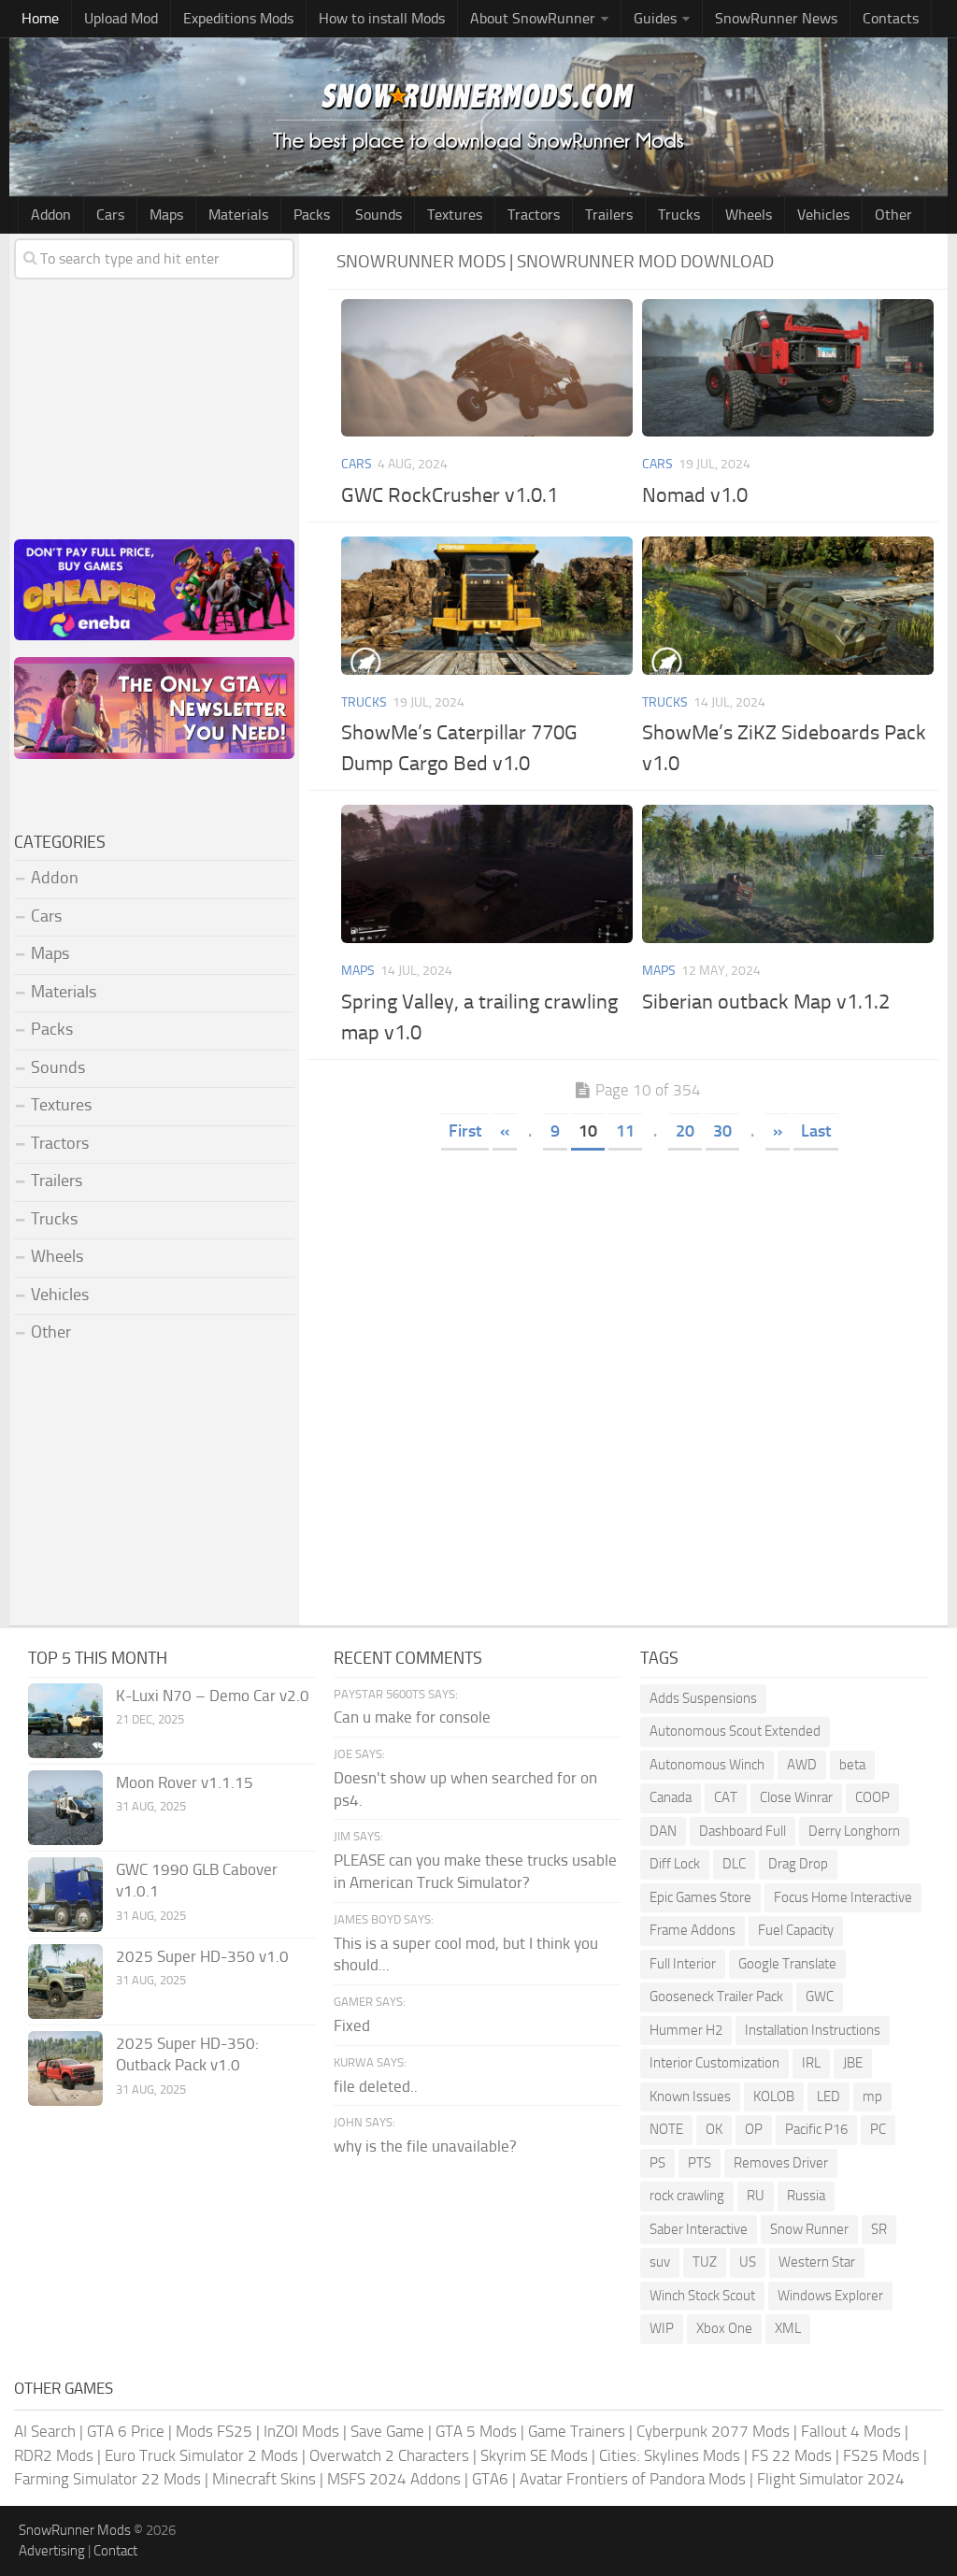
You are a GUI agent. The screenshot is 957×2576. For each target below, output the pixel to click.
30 (722, 1131)
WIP (662, 2328)
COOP (872, 1797)
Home (40, 18)
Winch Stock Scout (702, 2296)
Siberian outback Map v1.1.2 (766, 1002)
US (748, 2262)
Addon (51, 215)
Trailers (609, 215)
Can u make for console (412, 1717)
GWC (820, 1996)
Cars (110, 215)
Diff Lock (675, 1864)
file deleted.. (376, 2086)
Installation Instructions (813, 2030)
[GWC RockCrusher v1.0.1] (487, 368)
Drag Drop (798, 1864)
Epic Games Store (700, 1897)
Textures (455, 215)
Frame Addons (693, 1930)
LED (828, 2097)
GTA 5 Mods (476, 2431)
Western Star (817, 2262)
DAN (663, 1831)
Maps (166, 215)
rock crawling (687, 2196)
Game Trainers (577, 2431)
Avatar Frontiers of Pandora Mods (633, 2479)
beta (852, 1765)
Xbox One (724, 2328)
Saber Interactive (699, 2229)
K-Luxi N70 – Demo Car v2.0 (213, 1696)
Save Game (387, 2431)
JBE (853, 2063)
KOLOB (774, 2097)
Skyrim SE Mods (534, 2455)
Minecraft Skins (264, 2479)
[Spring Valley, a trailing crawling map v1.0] (487, 873)
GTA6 (490, 2479)
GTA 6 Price (126, 2431)
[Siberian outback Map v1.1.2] (788, 873)
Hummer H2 (686, 2030)
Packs (312, 215)
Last (816, 1131)
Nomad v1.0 (695, 495)
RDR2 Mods (54, 2455)
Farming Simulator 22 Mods (107, 2479)
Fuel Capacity (796, 1930)
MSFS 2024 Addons (394, 2479)
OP (754, 2129)
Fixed (352, 2025)
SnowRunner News (776, 18)
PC (878, 2129)
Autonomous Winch (707, 1765)
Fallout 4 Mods (851, 2431)
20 (685, 1131)
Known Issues (690, 2097)
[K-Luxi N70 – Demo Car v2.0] (65, 1721)
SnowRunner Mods (75, 2530)
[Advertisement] (637, 1295)
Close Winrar (796, 1797)
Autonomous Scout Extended (735, 1731)
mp (872, 2097)
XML (788, 2328)
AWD (802, 1765)
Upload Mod (121, 18)
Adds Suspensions (703, 1698)
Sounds (379, 215)
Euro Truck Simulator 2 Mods (201, 2455)
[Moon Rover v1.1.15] (65, 1808)
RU (756, 2196)
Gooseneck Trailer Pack (716, 1996)
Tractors (534, 215)
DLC (734, 1864)
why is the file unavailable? (425, 2146)
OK (714, 2129)
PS (657, 2163)
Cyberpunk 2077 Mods (713, 2431)
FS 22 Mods (792, 2455)
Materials (238, 215)
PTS (700, 2163)
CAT (726, 1797)
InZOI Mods (301, 2431)
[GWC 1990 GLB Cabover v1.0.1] (65, 1895)
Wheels (749, 215)
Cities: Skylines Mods (670, 2455)
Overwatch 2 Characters (389, 2455)
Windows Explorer (830, 2296)
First (465, 1131)
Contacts (891, 18)
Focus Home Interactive (843, 1897)
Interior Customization (714, 2063)
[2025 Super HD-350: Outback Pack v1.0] (65, 2068)
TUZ (705, 2262)
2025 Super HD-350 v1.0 (202, 1956)
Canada (671, 1797)
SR (879, 2229)
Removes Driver (781, 2163)
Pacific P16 (816, 2129)
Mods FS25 (214, 2431)
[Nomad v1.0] (788, 368)
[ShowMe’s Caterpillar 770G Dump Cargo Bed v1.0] (487, 605)
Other (893, 215)
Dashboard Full (743, 1831)
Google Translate (787, 1964)
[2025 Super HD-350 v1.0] (65, 1982)
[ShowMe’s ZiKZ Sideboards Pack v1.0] (788, 605)
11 (625, 1131)
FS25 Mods (881, 2455)
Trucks (679, 215)
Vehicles (823, 215)
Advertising (52, 2551)
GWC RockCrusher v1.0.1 (450, 495)
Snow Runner (809, 2229)
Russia (806, 2196)
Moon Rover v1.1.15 (185, 1782)
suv (660, 2262)
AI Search (45, 2431)
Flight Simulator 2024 (831, 2479)
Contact (115, 2551)
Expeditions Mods (238, 18)
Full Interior (683, 1964)
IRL (811, 2063)
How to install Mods (382, 18)
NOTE (666, 2129)
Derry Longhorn (854, 1831)
